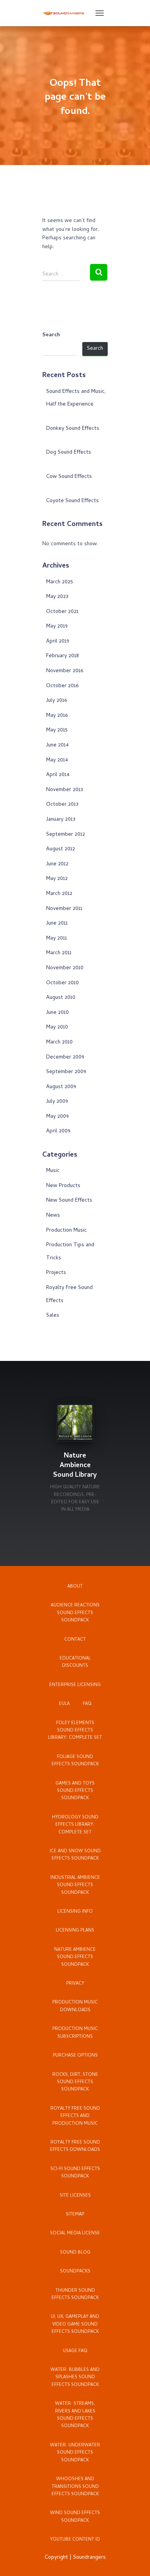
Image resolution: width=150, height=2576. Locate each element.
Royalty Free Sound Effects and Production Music (75, 2116)
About (75, 1587)
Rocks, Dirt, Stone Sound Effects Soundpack (75, 2083)
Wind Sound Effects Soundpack (75, 2517)
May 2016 (57, 716)
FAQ (87, 1704)
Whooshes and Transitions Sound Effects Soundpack (75, 2487)
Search (51, 336)
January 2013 (61, 820)
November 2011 (64, 909)
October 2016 (62, 686)
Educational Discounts (75, 1662)
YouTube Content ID (75, 2540)
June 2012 (57, 864)
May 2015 (57, 730)
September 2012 (66, 835)
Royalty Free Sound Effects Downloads (75, 2146)
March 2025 (60, 582)
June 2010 (57, 1013)
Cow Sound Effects (69, 477)
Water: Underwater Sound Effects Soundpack (75, 2453)
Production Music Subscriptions (75, 2033)
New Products (63, 1186)
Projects (56, 1273)
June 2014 (57, 745)
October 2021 (62, 612)
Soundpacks (75, 2272)
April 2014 (58, 775)
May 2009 (57, 1117)
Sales (53, 1316)
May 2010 (57, 1028)
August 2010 (61, 998)
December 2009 (65, 1058)
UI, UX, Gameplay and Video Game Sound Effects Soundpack (75, 2325)
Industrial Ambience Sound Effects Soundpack (75, 1886)
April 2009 (58, 1131)
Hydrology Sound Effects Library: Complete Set (75, 1825)
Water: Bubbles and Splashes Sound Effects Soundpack (75, 2378)
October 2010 (62, 983)
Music (53, 1171)
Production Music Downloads (75, 2006)
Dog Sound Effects (69, 453)
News (53, 1216)
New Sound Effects (69, 1201)
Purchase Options (75, 2056)
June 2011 (57, 924)
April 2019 (58, 642)
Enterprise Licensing (75, 1685)
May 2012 (57, 879)
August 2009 (61, 1087)
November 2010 (65, 968)
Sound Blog (75, 2253)
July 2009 (57, 1102)
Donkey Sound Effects (73, 429)
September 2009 (66, 1072)
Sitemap (75, 2215)
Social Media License (75, 2234)
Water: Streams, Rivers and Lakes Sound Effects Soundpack (75, 2415)
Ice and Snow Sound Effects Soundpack (75, 1855)
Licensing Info (75, 1912)
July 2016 (57, 701)
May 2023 (57, 597)
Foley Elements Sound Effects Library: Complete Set (75, 1731)
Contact (75, 1640)
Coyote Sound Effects (72, 501)
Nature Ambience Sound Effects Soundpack (75, 1957)
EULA (64, 1704)
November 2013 (65, 790)
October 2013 (62, 805)
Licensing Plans (75, 1931)
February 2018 (62, 656)
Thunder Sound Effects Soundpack (75, 2295)
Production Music (67, 1231)
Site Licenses (75, 2196)
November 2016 (65, 671)
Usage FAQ (75, 2351)
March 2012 (59, 894)
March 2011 (59, 953)
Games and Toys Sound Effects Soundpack (75, 1791)
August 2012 (61, 849)
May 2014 (57, 760)
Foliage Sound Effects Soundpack (75, 1761)
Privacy (75, 1984)
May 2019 (57, 627)
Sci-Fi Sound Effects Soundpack (75, 2173)
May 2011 (57, 939)
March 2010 (59, 1043)
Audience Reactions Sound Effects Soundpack (75, 1613)
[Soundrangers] (67, 13)
